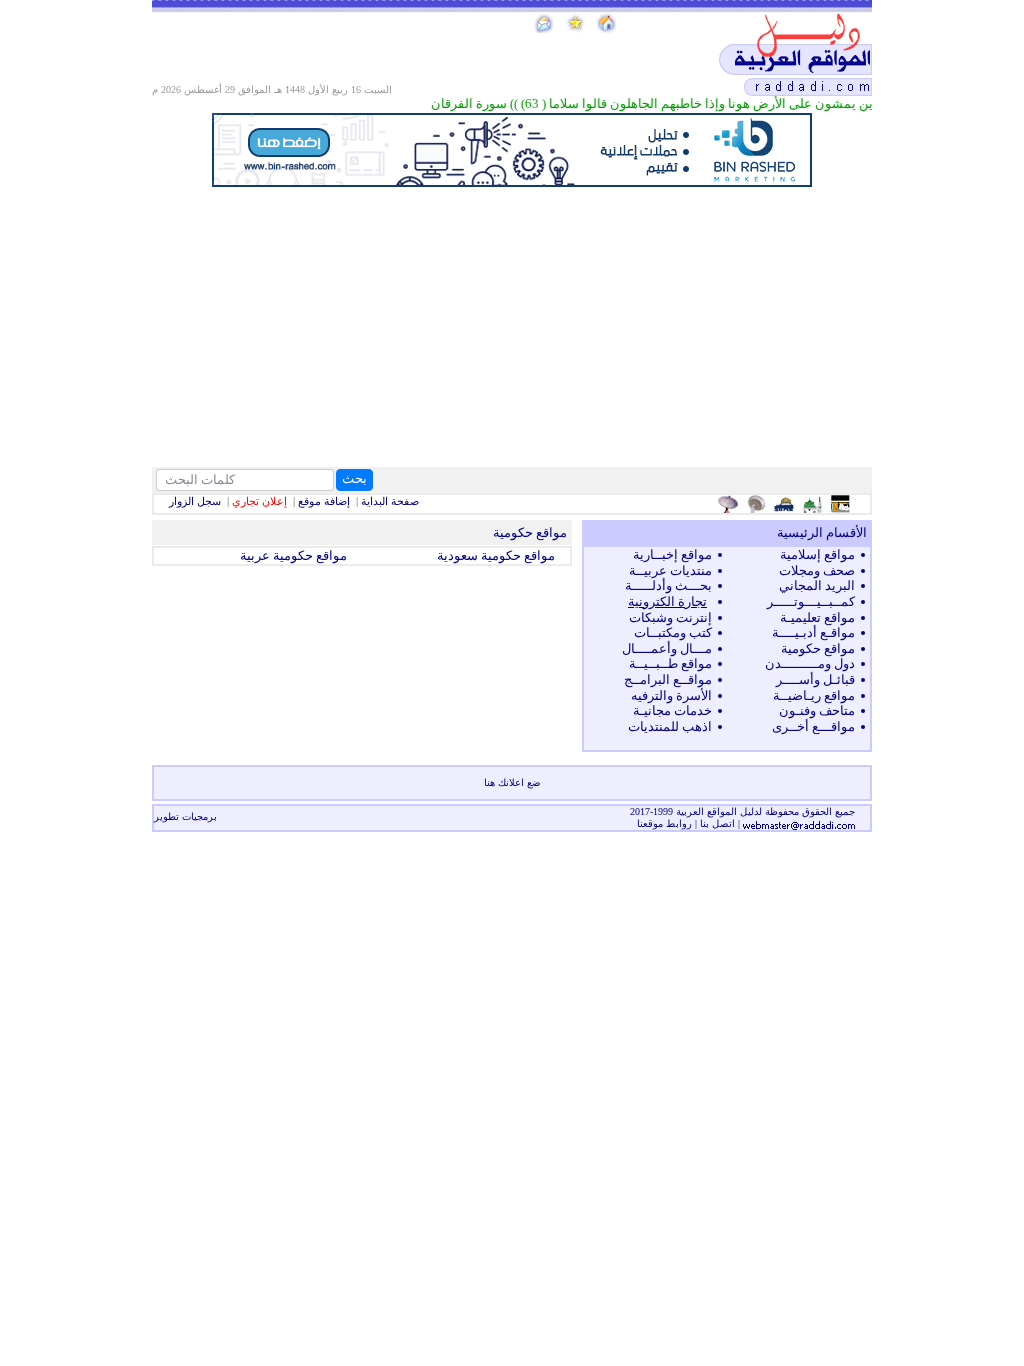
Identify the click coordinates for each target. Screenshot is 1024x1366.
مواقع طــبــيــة (670, 663)
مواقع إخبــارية (672, 554)
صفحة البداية (390, 501)
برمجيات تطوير (185, 816)
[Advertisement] (512, 327)
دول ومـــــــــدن (810, 663)
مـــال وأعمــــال (667, 648)
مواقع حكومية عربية (293, 555)
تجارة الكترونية (667, 601)
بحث (354, 478)
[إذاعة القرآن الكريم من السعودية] (758, 504)
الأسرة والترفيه (671, 695)
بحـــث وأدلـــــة (668, 585)
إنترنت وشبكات (670, 617)
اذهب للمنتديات (670, 726)
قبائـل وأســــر (815, 679)
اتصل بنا (717, 823)
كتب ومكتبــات (673, 632)
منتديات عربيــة (670, 570)
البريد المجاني (817, 585)
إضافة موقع (324, 501)
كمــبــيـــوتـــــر (811, 601)
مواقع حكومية (818, 648)
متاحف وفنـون (817, 710)
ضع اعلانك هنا (512, 782)
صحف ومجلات (817, 570)
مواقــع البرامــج (668, 679)
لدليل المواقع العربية (720, 811)
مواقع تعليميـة (817, 617)
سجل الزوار (195, 501)
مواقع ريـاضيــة (814, 695)
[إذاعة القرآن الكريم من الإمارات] (730, 504)
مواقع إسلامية (817, 554)
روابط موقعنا (664, 823)
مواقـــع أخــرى (813, 726)
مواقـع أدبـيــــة (813, 632)
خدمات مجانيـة (672, 710)
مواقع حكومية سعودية (496, 555)
